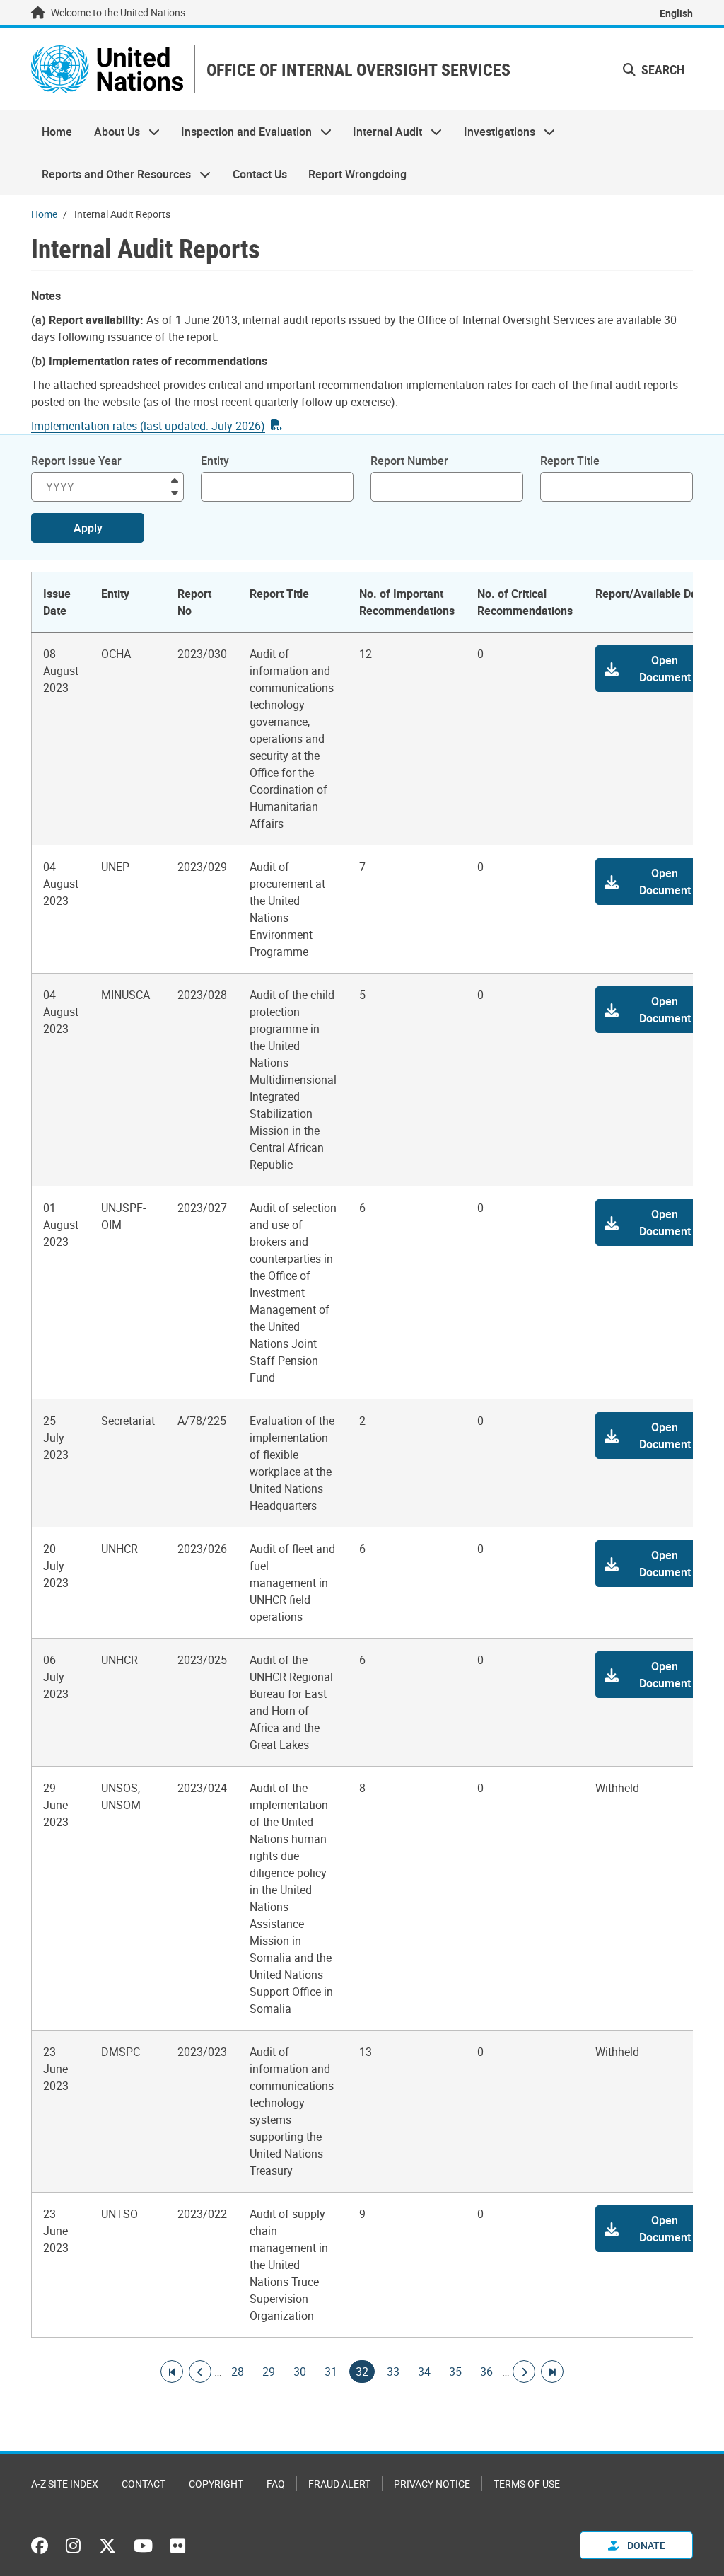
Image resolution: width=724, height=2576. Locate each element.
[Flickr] (178, 2546)
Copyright (216, 2484)
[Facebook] (43, 2546)
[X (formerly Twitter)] (107, 2546)
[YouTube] (143, 2546)
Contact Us (260, 174)
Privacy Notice (432, 2484)
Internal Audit (382, 132)
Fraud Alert (339, 2484)
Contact (144, 2484)
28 (238, 2372)
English (676, 13)
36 (486, 2372)
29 (269, 2372)
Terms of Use (527, 2484)
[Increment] (175, 479)
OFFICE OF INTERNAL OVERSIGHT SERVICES (358, 70)
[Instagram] (73, 2546)
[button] (652, 669)
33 (393, 2372)
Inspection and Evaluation (241, 132)
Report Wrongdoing (357, 174)
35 (455, 2372)
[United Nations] (107, 69)
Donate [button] (645, 2545)
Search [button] (661, 69)
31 (331, 2372)
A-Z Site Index (65, 2484)
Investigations (494, 132)
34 (424, 2372)
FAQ (276, 2484)
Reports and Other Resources (111, 174)
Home (57, 132)
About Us (111, 132)
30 (300, 2372)
